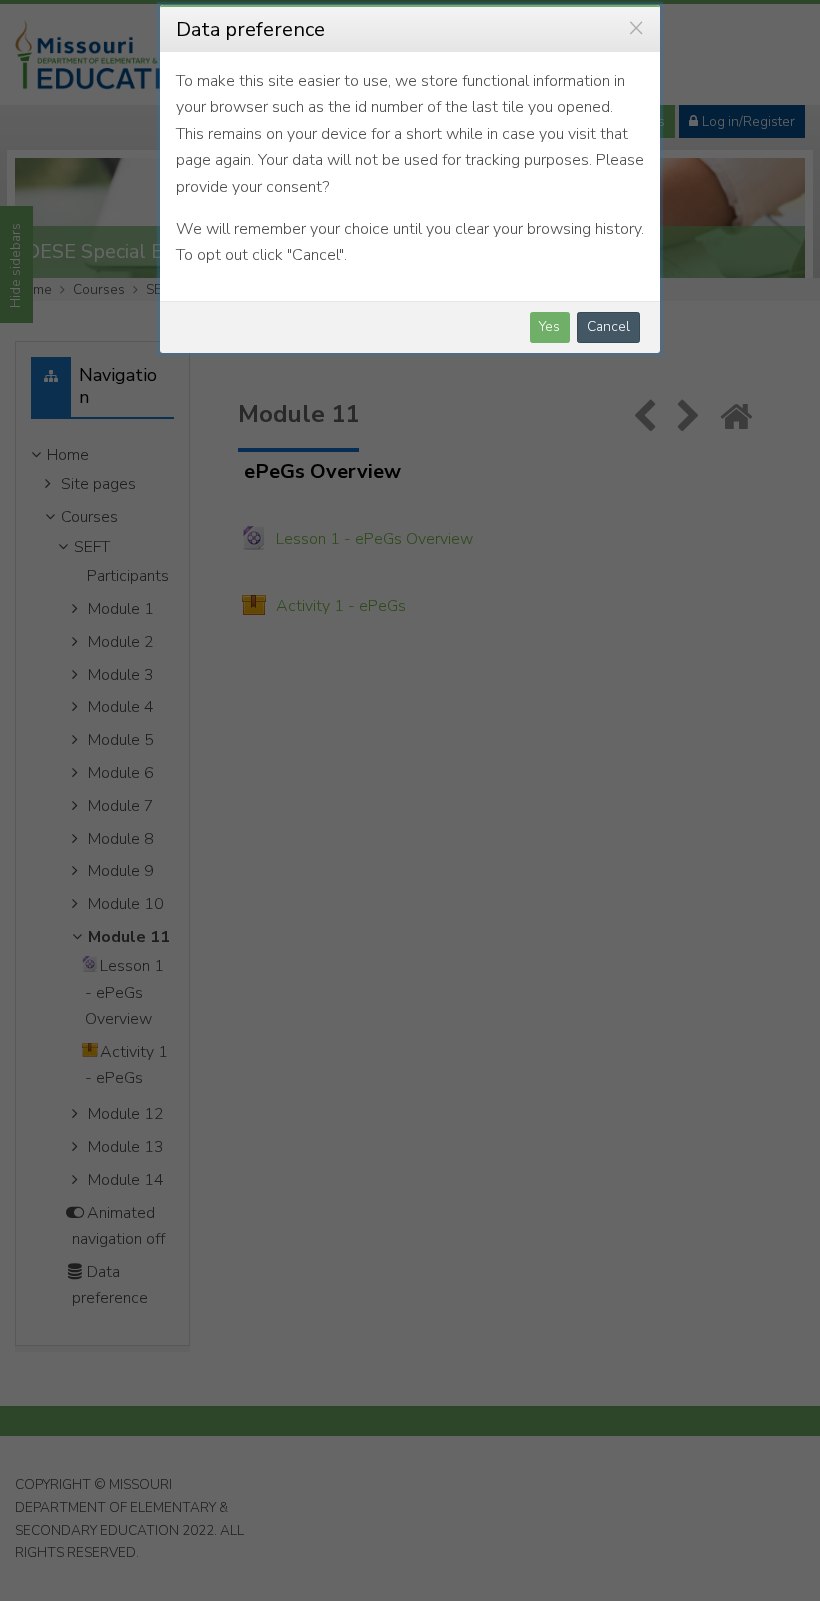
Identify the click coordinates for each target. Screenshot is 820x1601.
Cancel (608, 326)
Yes (549, 326)
